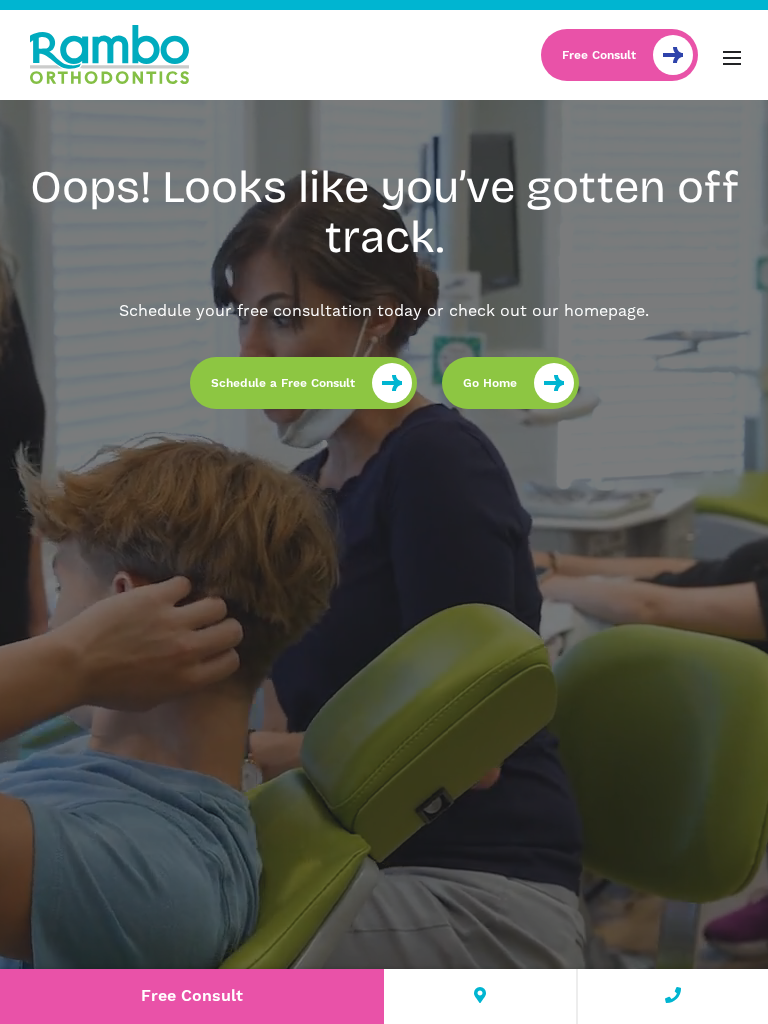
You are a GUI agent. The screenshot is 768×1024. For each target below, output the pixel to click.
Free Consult (599, 55)
